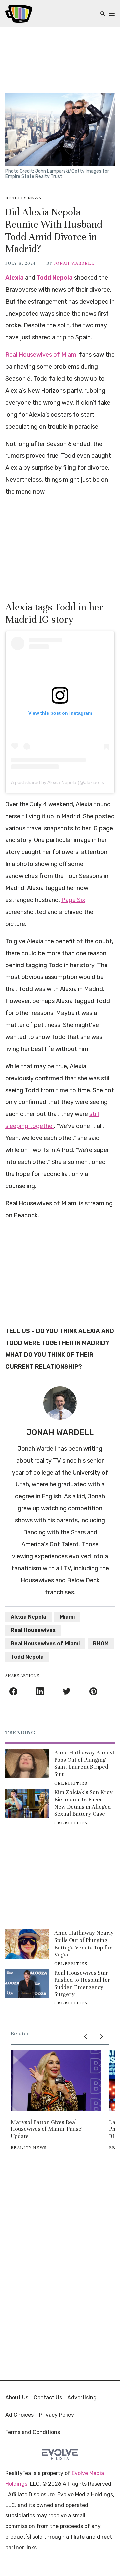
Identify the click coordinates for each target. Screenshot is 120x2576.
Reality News (23, 198)
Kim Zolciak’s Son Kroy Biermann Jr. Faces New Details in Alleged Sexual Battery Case (83, 1803)
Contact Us (48, 2398)
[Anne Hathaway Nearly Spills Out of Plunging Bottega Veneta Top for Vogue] (27, 1944)
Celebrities (71, 1783)
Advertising (82, 2398)
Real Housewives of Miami (41, 355)
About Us (17, 2398)
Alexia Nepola (28, 1617)
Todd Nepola (55, 278)
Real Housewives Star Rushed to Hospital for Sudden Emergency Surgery (82, 1984)
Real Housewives (33, 1630)
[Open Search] (103, 14)
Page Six (73, 900)
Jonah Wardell (74, 263)
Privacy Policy (56, 2415)
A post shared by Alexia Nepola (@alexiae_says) (62, 782)
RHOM (101, 1644)
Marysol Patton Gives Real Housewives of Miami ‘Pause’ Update (47, 2129)
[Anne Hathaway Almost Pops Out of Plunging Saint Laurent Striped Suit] (27, 1764)
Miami (67, 1617)
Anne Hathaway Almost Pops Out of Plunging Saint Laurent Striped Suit (84, 1763)
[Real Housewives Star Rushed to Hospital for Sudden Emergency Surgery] (27, 1984)
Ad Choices (19, 2415)
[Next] (101, 2036)
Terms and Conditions (33, 2432)
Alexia (14, 278)
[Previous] (85, 2036)
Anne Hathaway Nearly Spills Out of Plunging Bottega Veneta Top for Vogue (84, 1944)
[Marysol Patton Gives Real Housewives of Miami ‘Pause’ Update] (56, 2080)
